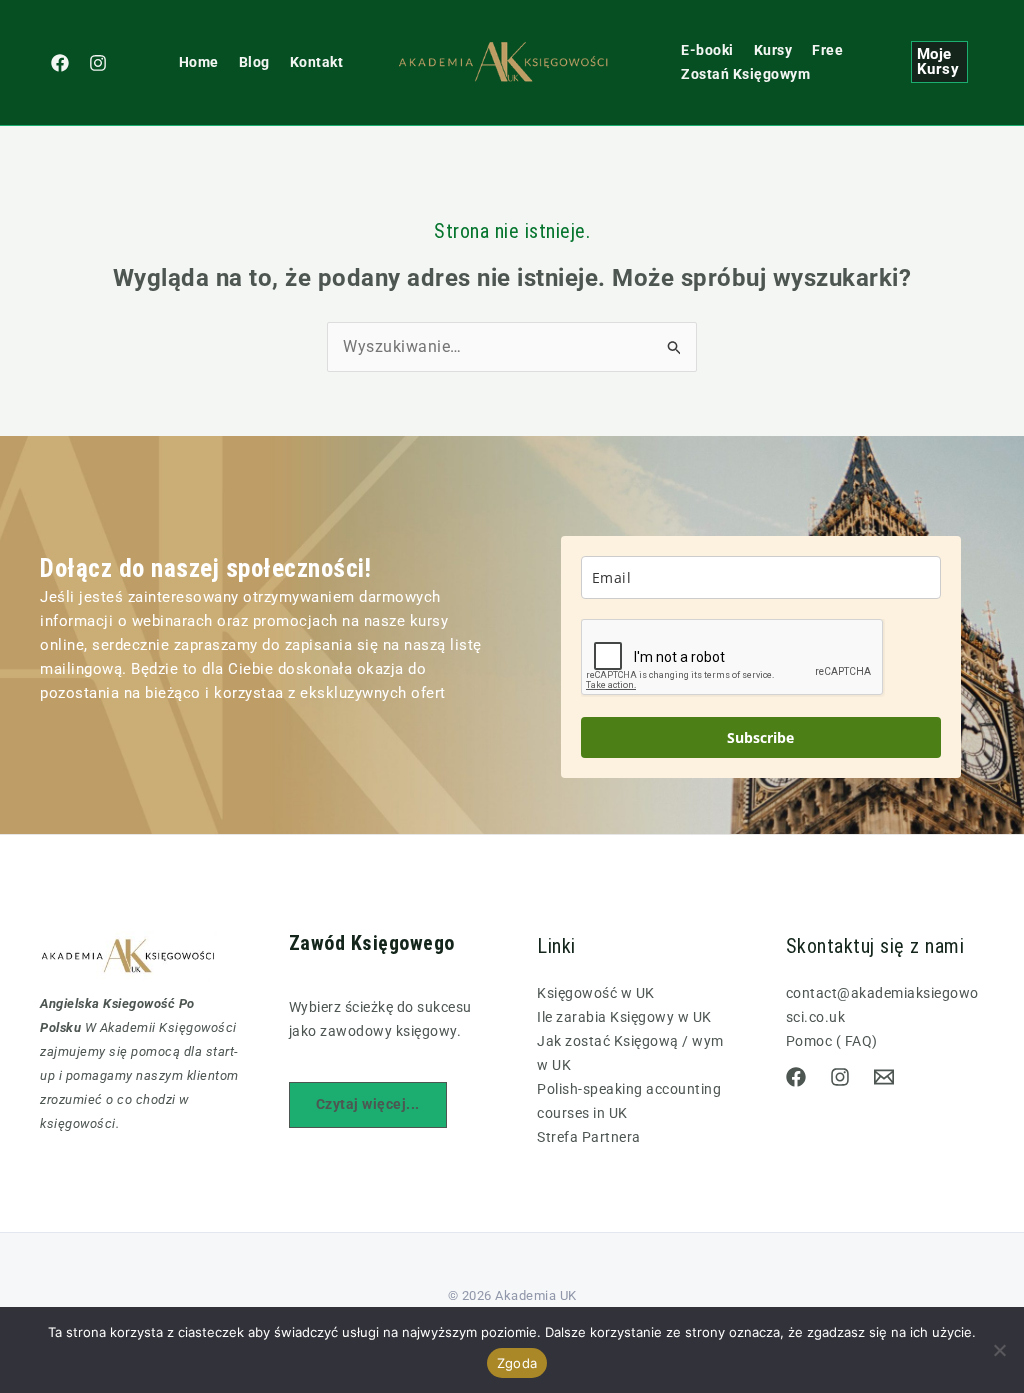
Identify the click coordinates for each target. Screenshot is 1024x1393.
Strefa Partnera (589, 1137)
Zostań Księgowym (745, 74)
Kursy (773, 50)
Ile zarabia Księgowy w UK (624, 1017)
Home (199, 62)
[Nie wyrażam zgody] (999, 1350)
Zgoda (517, 1363)
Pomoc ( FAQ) (832, 1041)
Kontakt (317, 62)
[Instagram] (98, 63)
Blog (254, 62)
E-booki (707, 50)
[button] (939, 62)
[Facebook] (60, 63)
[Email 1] (884, 1077)
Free (827, 50)
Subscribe (760, 737)
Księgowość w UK (596, 993)
